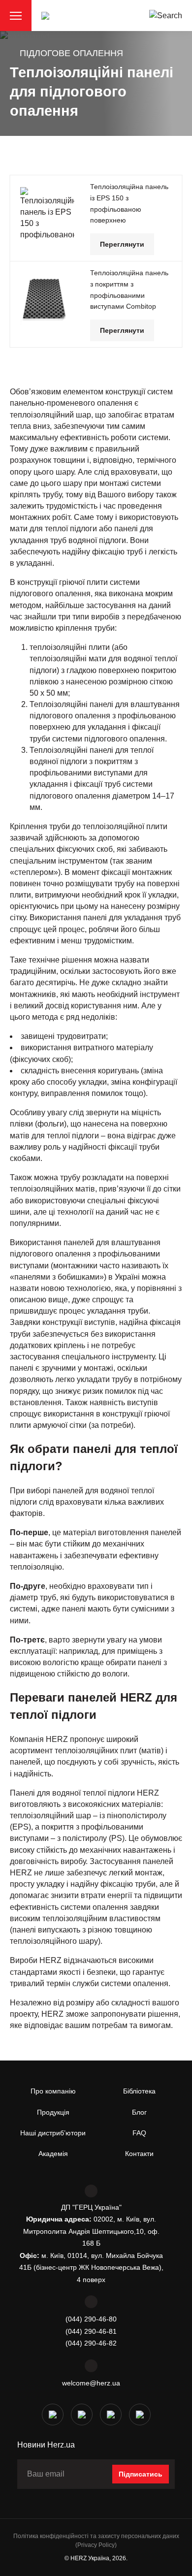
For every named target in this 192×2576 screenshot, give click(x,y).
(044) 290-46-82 (91, 2343)
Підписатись (141, 2474)
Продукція (53, 2112)
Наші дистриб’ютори (53, 2133)
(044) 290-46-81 (91, 2331)
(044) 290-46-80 (91, 2319)
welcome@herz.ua (91, 2383)
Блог (139, 2112)
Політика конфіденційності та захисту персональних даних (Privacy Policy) (96, 2540)
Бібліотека (139, 2091)
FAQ (139, 2133)
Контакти (139, 2154)
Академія (53, 2154)
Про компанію (53, 2091)
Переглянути (122, 244)
